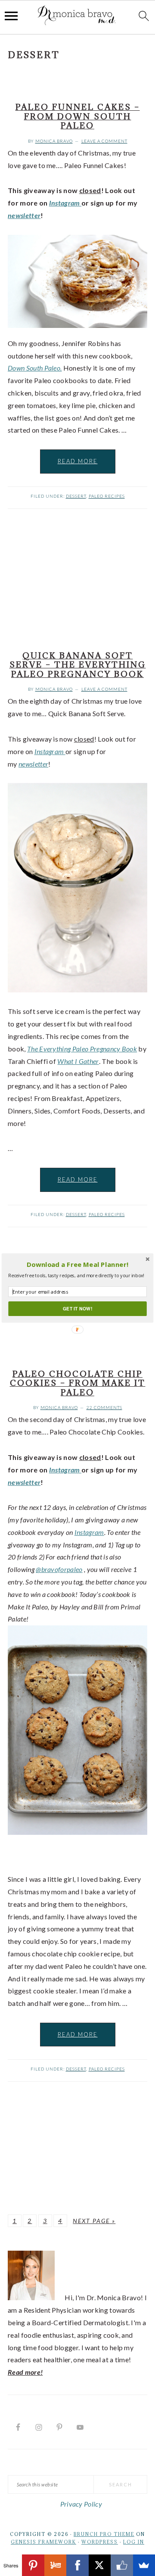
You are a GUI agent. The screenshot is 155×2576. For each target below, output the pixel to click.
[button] (77, 1265)
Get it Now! (77, 1308)
